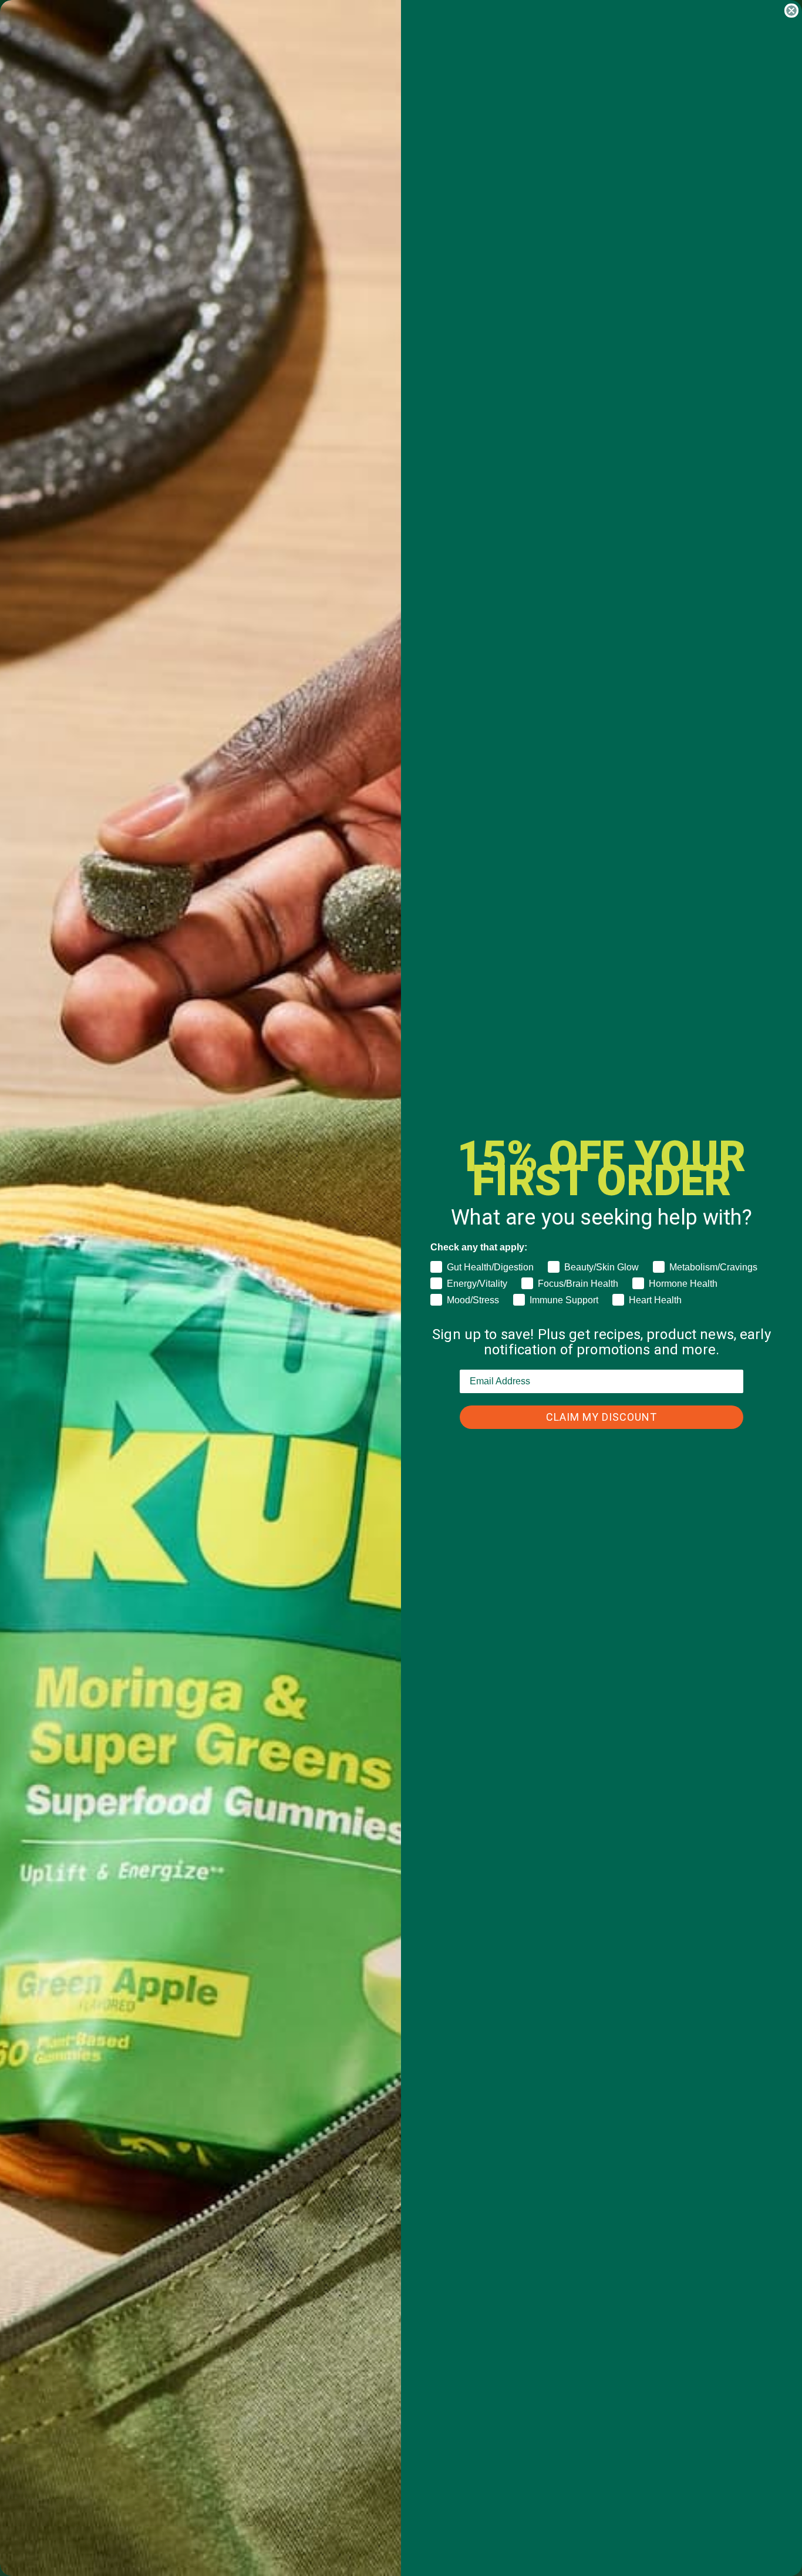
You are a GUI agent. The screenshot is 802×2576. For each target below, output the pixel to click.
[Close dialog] (791, 11)
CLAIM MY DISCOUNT (601, 1417)
